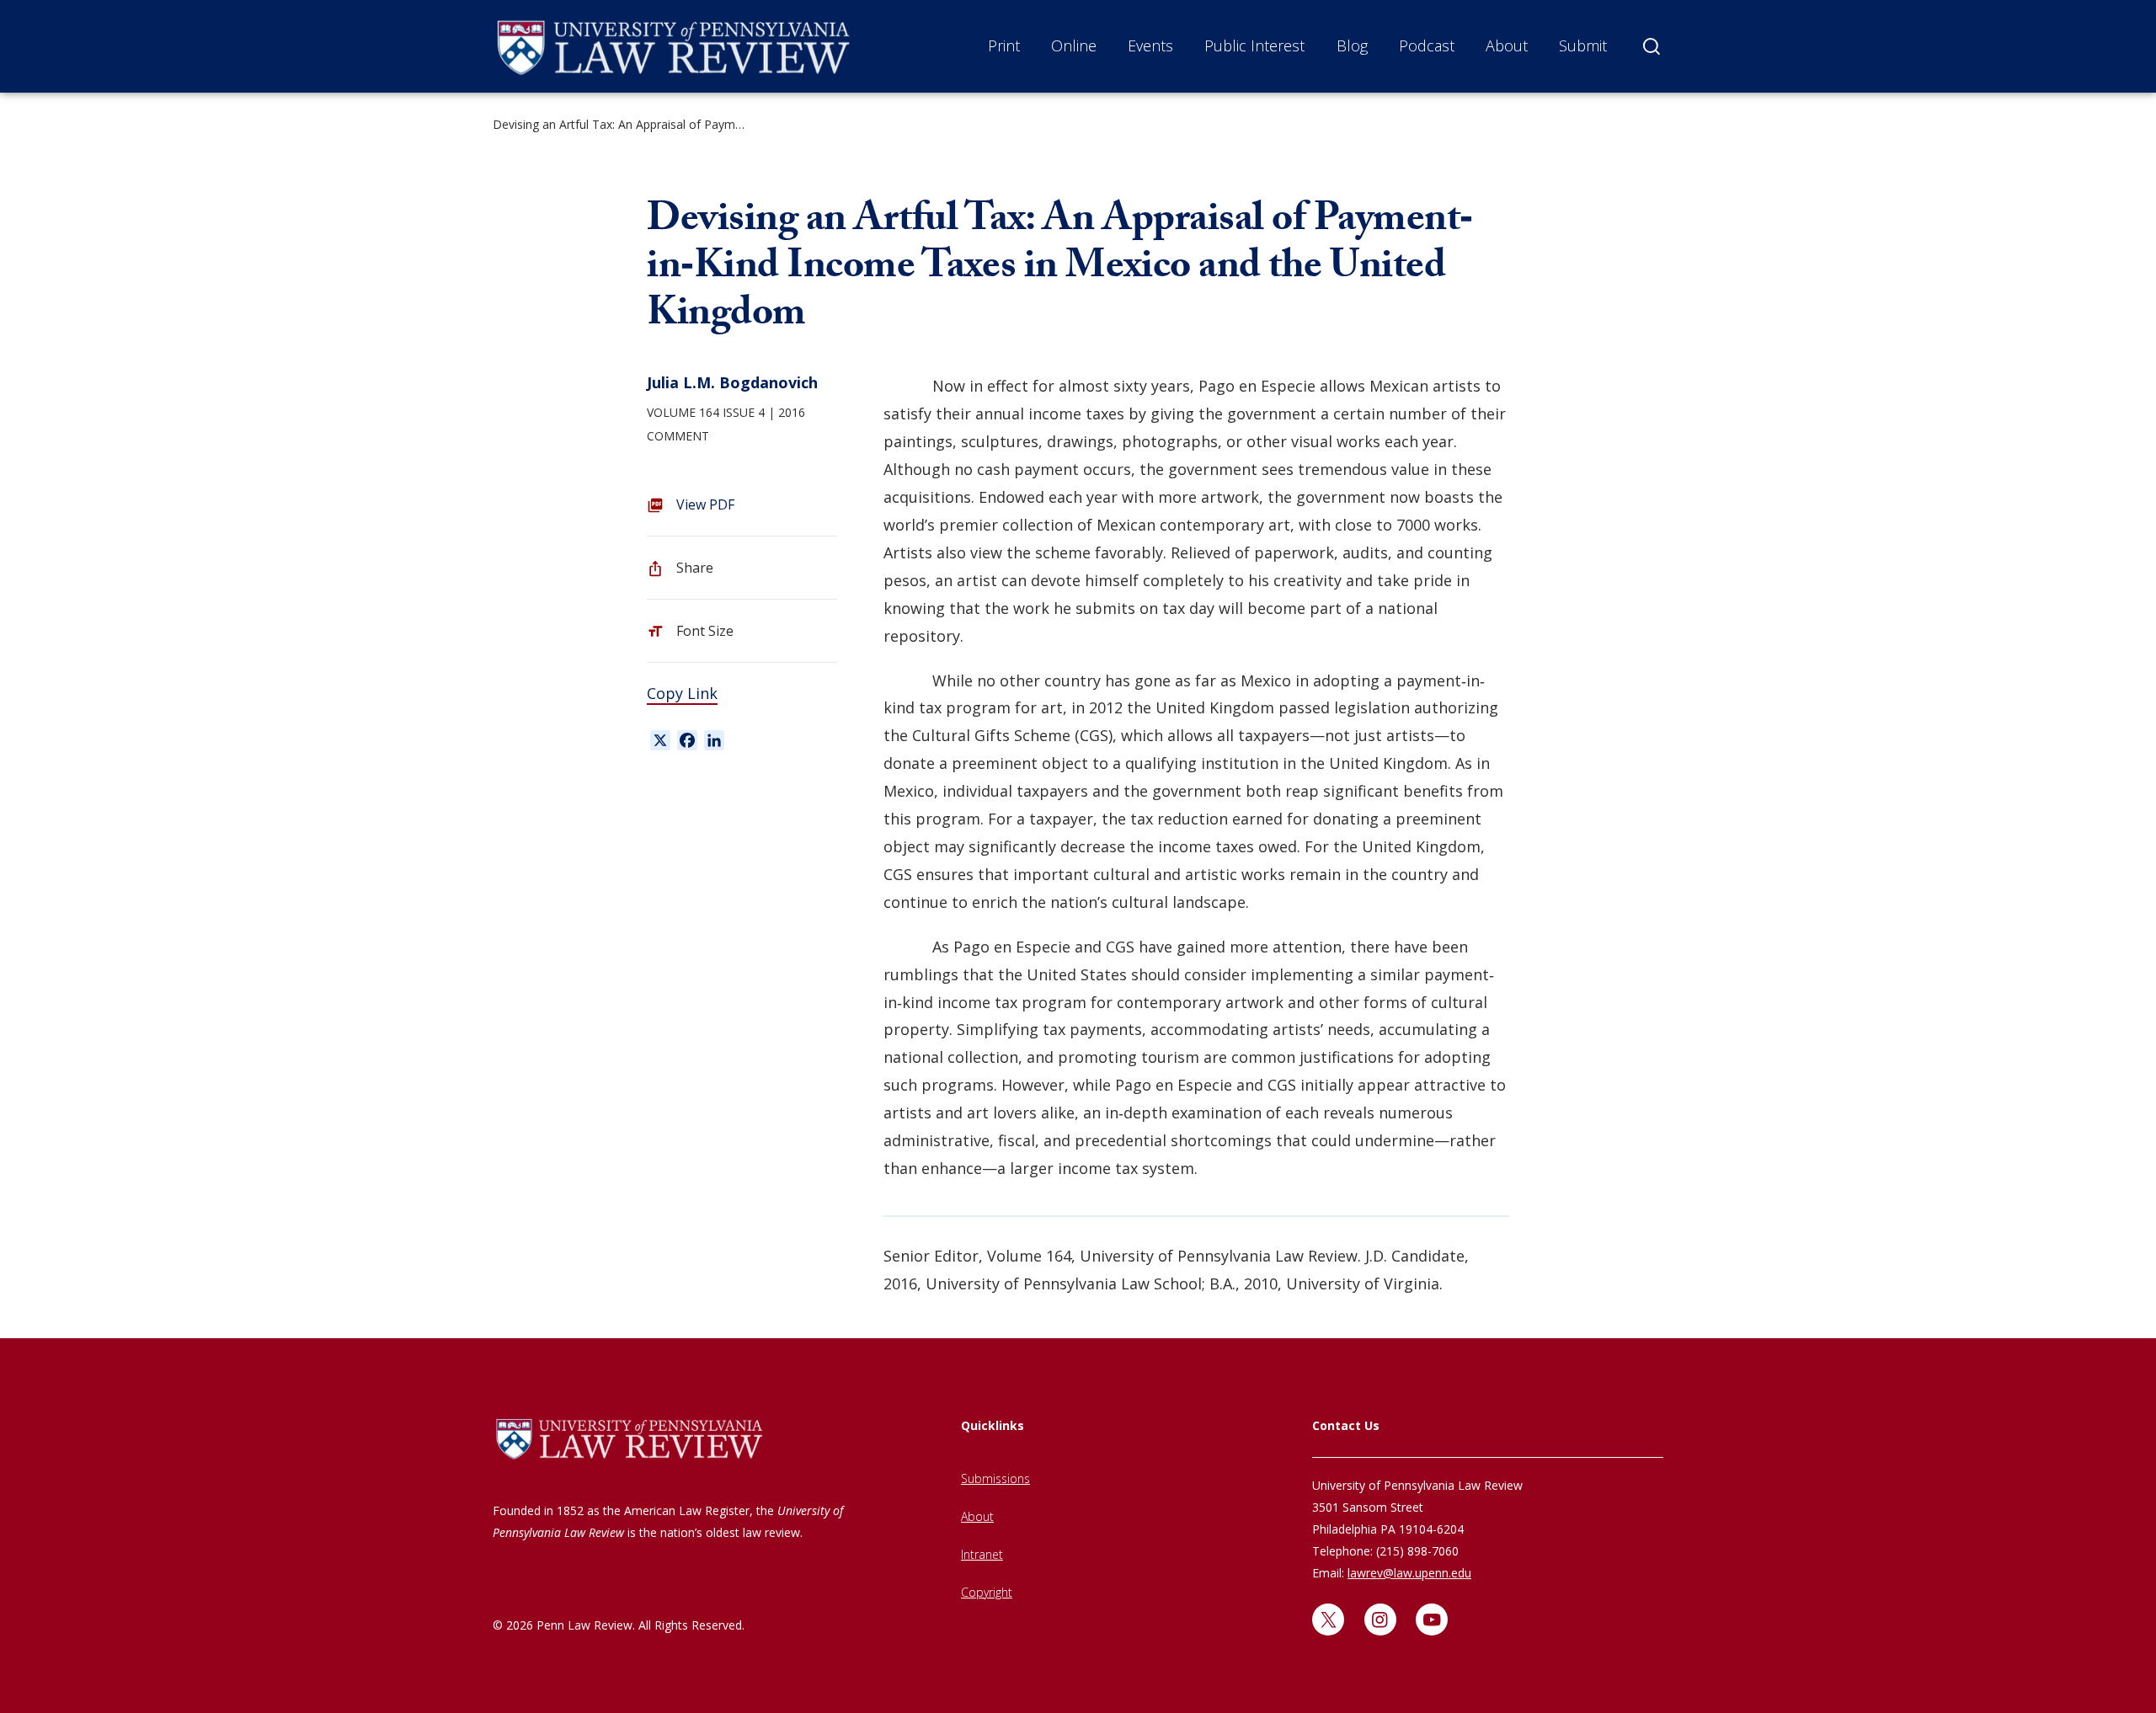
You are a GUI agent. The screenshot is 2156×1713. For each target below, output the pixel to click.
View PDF (705, 504)
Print (1004, 45)
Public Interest (1254, 45)
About (1507, 45)
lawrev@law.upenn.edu (1409, 1573)
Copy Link (682, 693)
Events (1150, 45)
